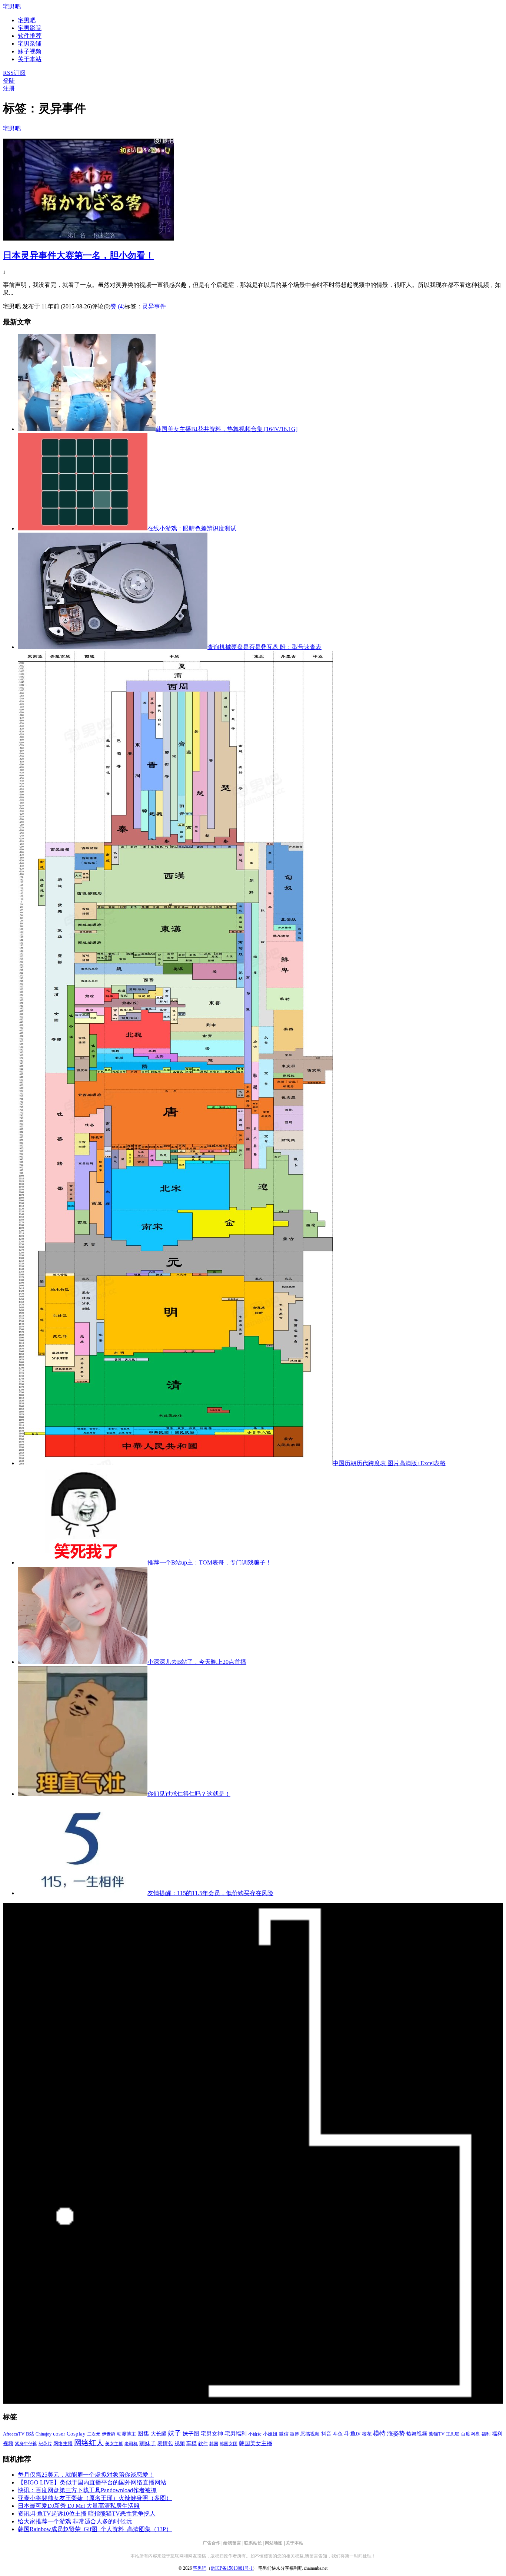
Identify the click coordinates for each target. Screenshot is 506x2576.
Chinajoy (44, 2434)
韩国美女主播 (256, 2443)
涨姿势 (396, 2433)
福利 (486, 2434)
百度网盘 (470, 2434)
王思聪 (453, 2434)
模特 (379, 2433)
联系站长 (253, 2543)
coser (59, 2434)
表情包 (165, 2443)
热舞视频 (417, 2434)
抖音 (326, 2434)
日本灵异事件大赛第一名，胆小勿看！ (79, 255)
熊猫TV (437, 2434)
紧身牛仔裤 (26, 2444)
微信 (284, 2434)
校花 (367, 2434)
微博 (294, 2434)
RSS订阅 (14, 73)
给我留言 (232, 2543)
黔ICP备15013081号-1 (232, 2568)
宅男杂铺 (30, 44)
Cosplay (76, 2434)
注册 (9, 88)
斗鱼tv (352, 2434)
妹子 (174, 2433)
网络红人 (89, 2443)
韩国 (214, 2444)
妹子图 (191, 2434)
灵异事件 (154, 306)
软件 (203, 2444)
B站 (30, 2434)
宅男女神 (212, 2434)
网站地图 (274, 2543)
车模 (192, 2443)
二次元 (94, 2434)
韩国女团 (229, 2444)
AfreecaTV (14, 2434)
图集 (143, 2433)
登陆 (9, 81)
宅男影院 (30, 28)
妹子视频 (30, 51)
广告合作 (212, 2543)
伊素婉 (109, 2434)
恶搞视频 (310, 2434)
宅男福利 (236, 2433)
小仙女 (255, 2434)
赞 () (117, 306)
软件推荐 (30, 36)
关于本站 (294, 2543)
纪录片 (45, 2444)
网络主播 (63, 2443)
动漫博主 (126, 2434)
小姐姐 (270, 2434)
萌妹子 (148, 2443)
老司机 (131, 2444)
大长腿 (159, 2434)
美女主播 (114, 2444)
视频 (180, 2443)
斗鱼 (338, 2434)
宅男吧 (12, 6)
